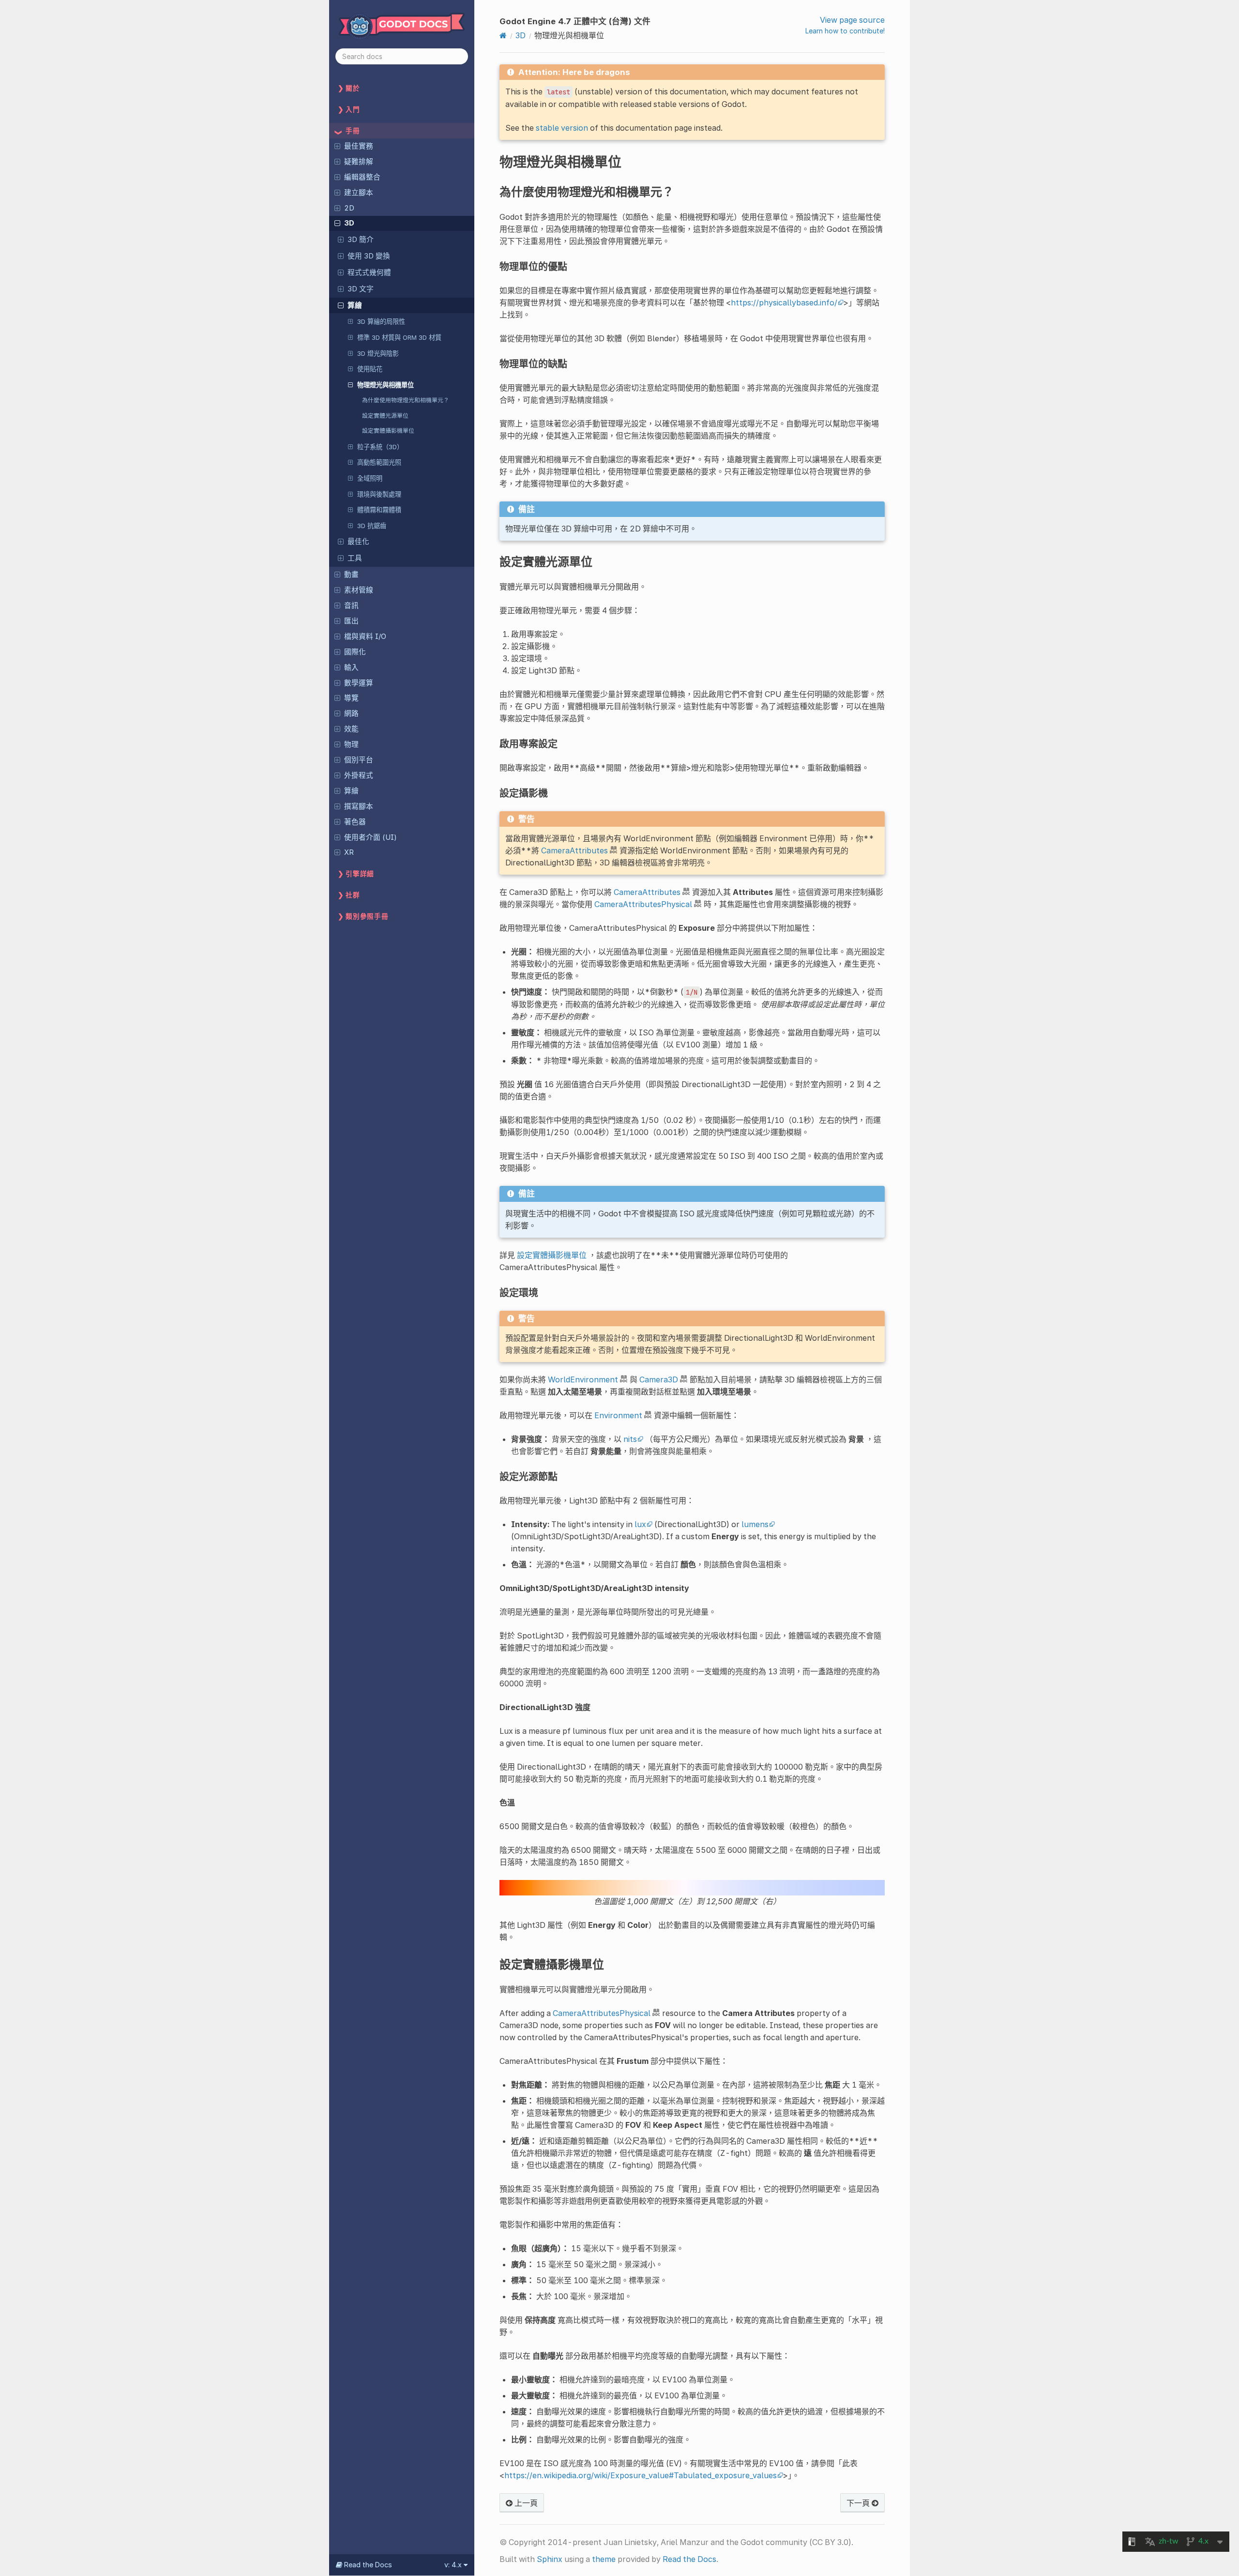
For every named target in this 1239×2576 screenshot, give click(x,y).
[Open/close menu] (337, 146)
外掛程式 (359, 775)
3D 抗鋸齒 (372, 526)
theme (604, 2559)
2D (349, 208)
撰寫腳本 (359, 806)
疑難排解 (359, 162)
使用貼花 (370, 369)
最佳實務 (359, 146)
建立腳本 (359, 193)
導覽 (351, 698)
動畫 (351, 575)
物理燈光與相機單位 (385, 385)
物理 (351, 744)
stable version (562, 128)
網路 (351, 713)
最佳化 (358, 542)
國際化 (355, 652)
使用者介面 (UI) (370, 837)
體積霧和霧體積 (379, 510)
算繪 (355, 305)
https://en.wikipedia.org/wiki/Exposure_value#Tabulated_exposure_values (641, 2475)
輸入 (351, 667)
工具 (355, 558)
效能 (351, 729)
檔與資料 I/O (365, 636)
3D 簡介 (361, 240)
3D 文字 (361, 289)
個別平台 (359, 760)
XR (349, 852)
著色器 (355, 822)
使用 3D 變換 (369, 256)
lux (640, 1524)
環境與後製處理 (379, 494)
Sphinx (550, 2559)
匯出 (351, 621)
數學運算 (359, 683)
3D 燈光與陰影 (378, 353)
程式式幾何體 (369, 273)
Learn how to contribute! (845, 31)
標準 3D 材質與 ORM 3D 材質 (399, 337)
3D (349, 223)
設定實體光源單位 (385, 416)
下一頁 (859, 2503)
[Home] (503, 35)
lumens (755, 1524)
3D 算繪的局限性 (381, 321)
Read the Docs (689, 2559)
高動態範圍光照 (379, 462)
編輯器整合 (362, 177)
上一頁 (525, 2503)
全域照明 (370, 478)
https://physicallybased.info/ (784, 303)
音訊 (351, 606)
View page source (852, 20)
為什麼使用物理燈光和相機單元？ (406, 400)
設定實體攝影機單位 (388, 431)
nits (630, 1439)
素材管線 (359, 590)
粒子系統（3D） (380, 447)
